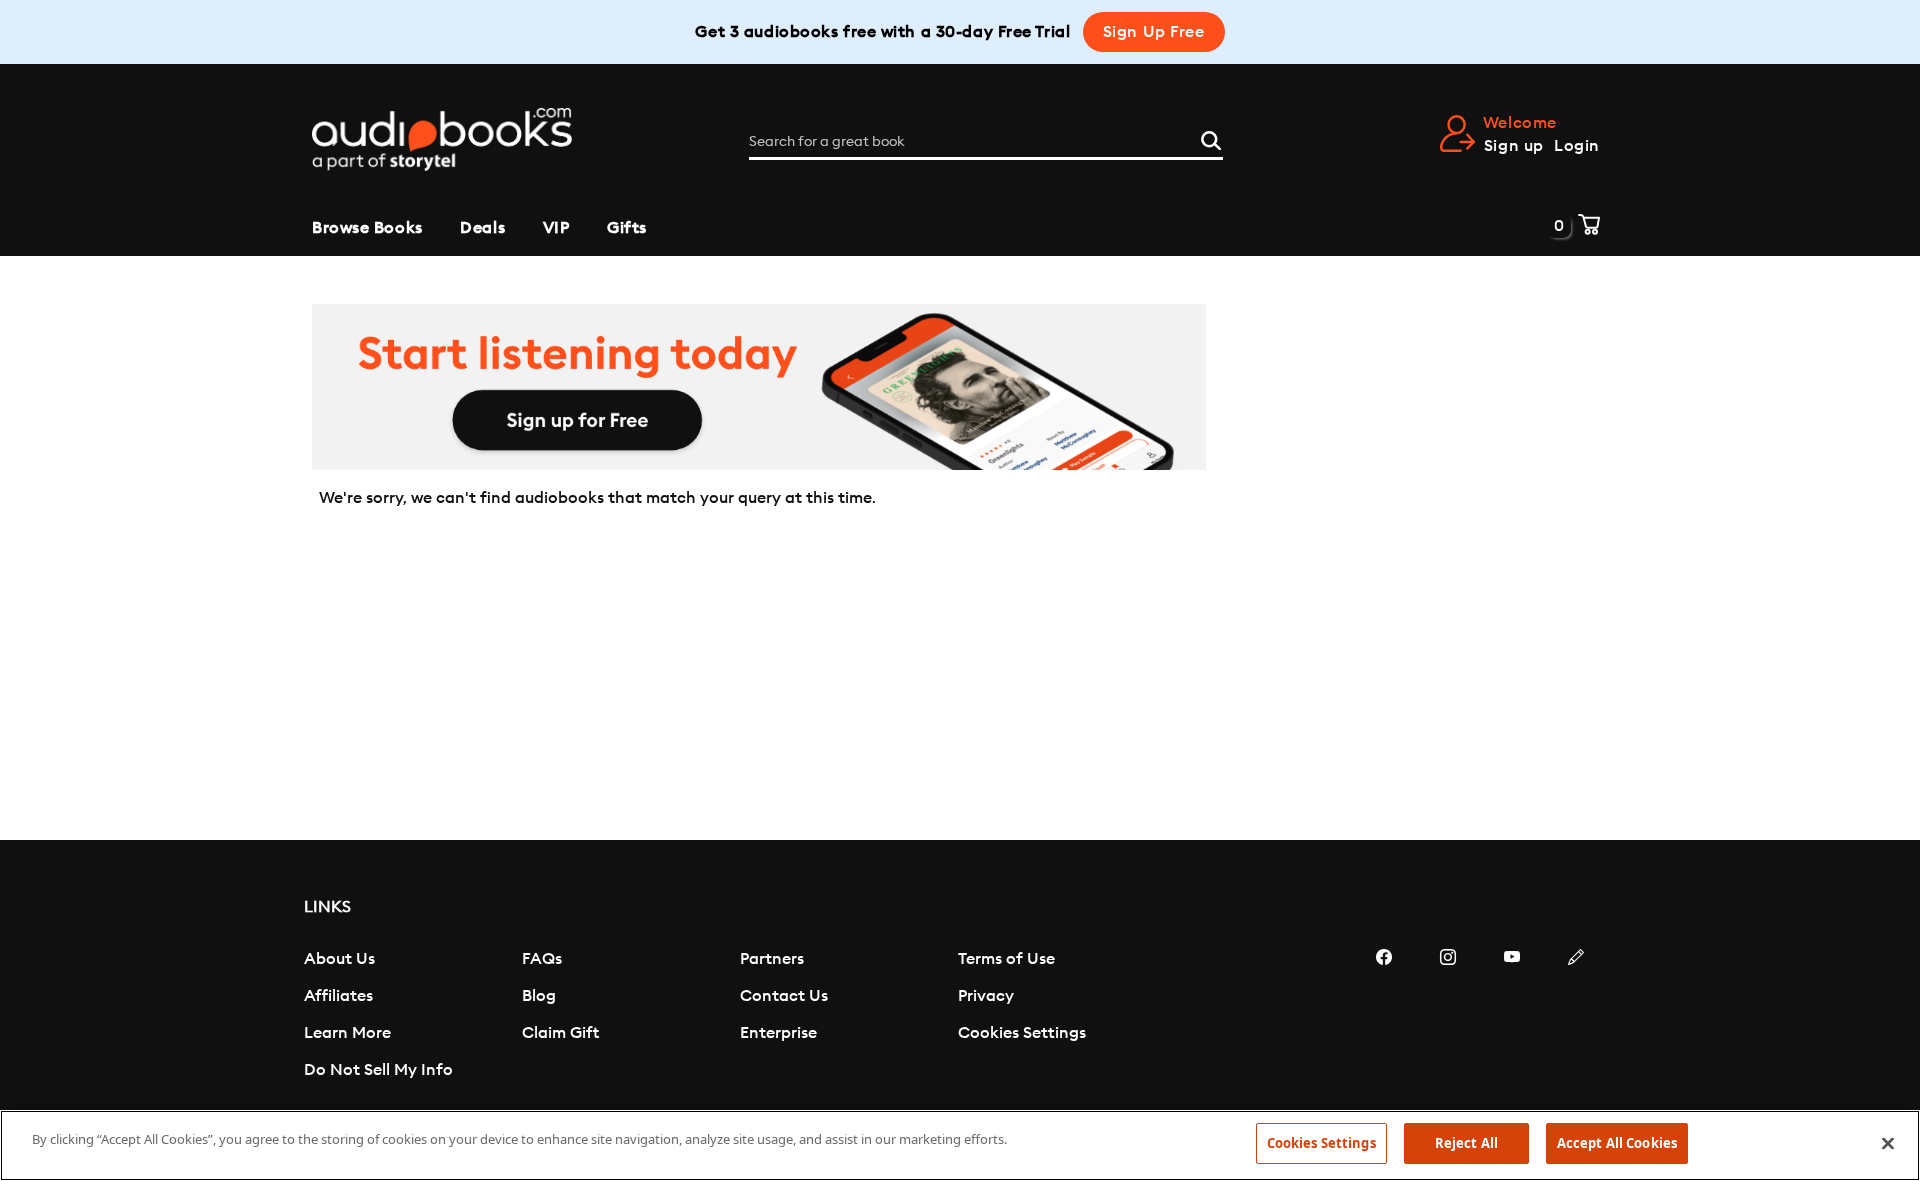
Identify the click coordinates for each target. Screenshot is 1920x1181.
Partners (772, 959)
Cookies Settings (1022, 1033)
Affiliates (338, 996)
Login (1577, 146)
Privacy (986, 996)
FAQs (542, 959)
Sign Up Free (1154, 32)
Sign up (1514, 146)
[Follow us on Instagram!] (1448, 1017)
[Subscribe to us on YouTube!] (1512, 1017)
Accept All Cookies (1617, 1143)
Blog (539, 996)
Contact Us (784, 996)
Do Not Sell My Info (378, 1070)
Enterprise (778, 1033)
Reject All (1466, 1143)
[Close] (1888, 1143)
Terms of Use (1006, 959)
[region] (960, 1145)
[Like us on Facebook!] (1384, 1017)
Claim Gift (560, 1033)
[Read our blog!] (1576, 1017)
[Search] (1211, 138)
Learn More (347, 1033)
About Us (339, 959)
